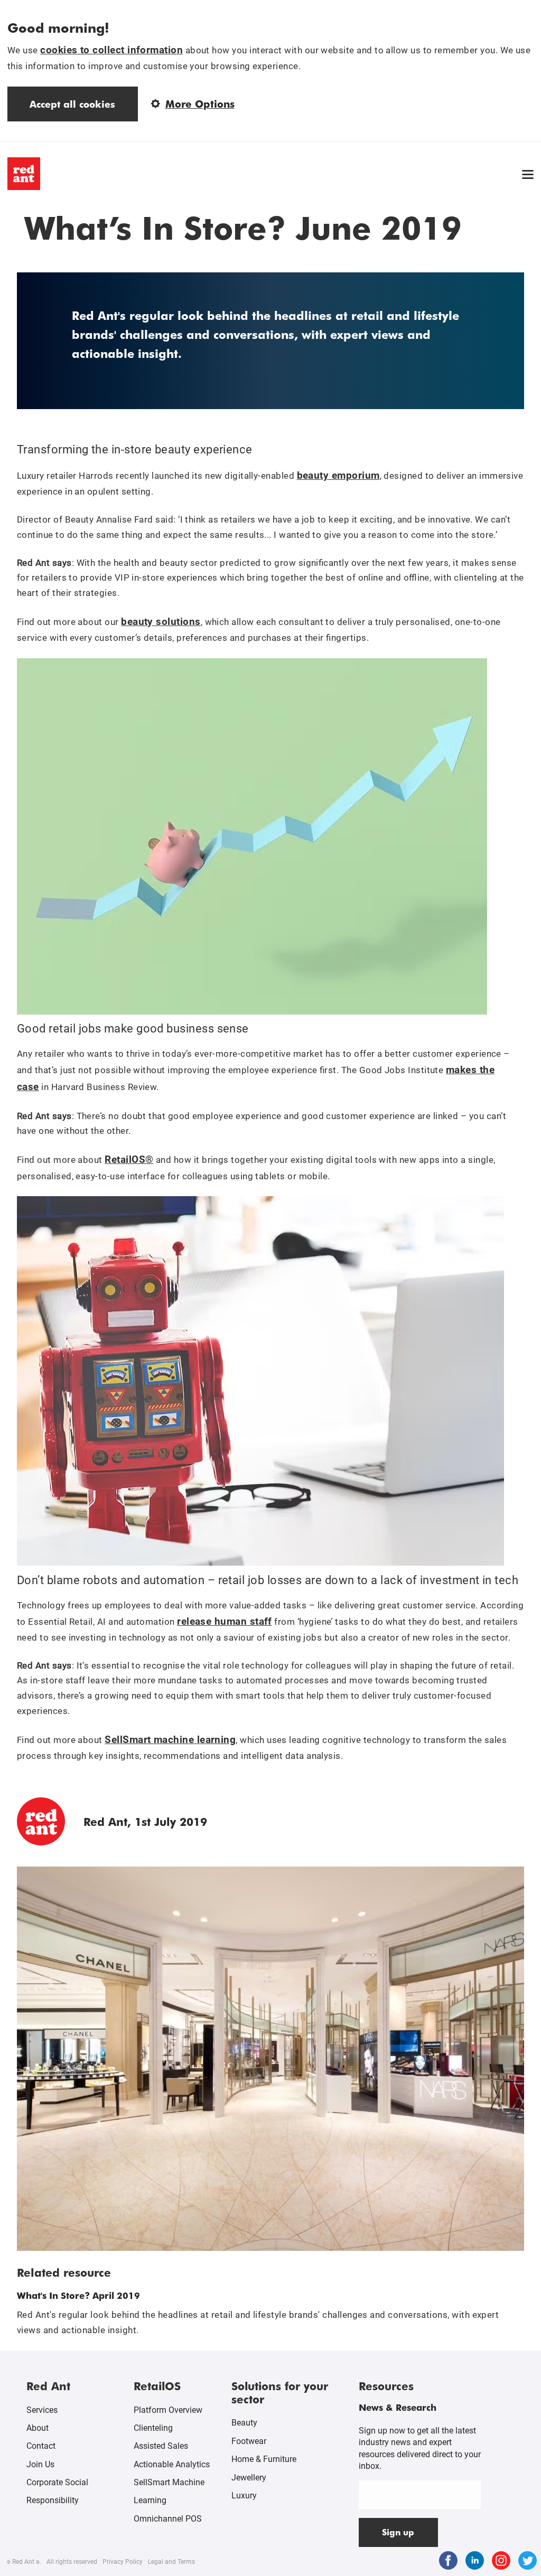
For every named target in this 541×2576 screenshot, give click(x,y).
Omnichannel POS (168, 2519)
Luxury (244, 2495)
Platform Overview (168, 2410)
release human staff (225, 1621)
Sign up (398, 2532)
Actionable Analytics (172, 2464)
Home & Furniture (264, 2459)
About (38, 2428)
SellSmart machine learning (170, 1740)
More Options (200, 104)
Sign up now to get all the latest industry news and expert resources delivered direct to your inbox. (420, 2448)
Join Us (40, 2464)
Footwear (249, 2441)
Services (42, 2410)
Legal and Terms (171, 2562)
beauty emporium (338, 475)
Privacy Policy (123, 2562)
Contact (41, 2446)
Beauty (244, 2423)
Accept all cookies (72, 104)
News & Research (398, 2407)
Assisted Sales (161, 2446)
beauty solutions (161, 622)
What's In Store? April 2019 (78, 2295)
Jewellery (249, 2478)
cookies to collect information (111, 50)
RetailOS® (129, 1159)
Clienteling (153, 2428)
